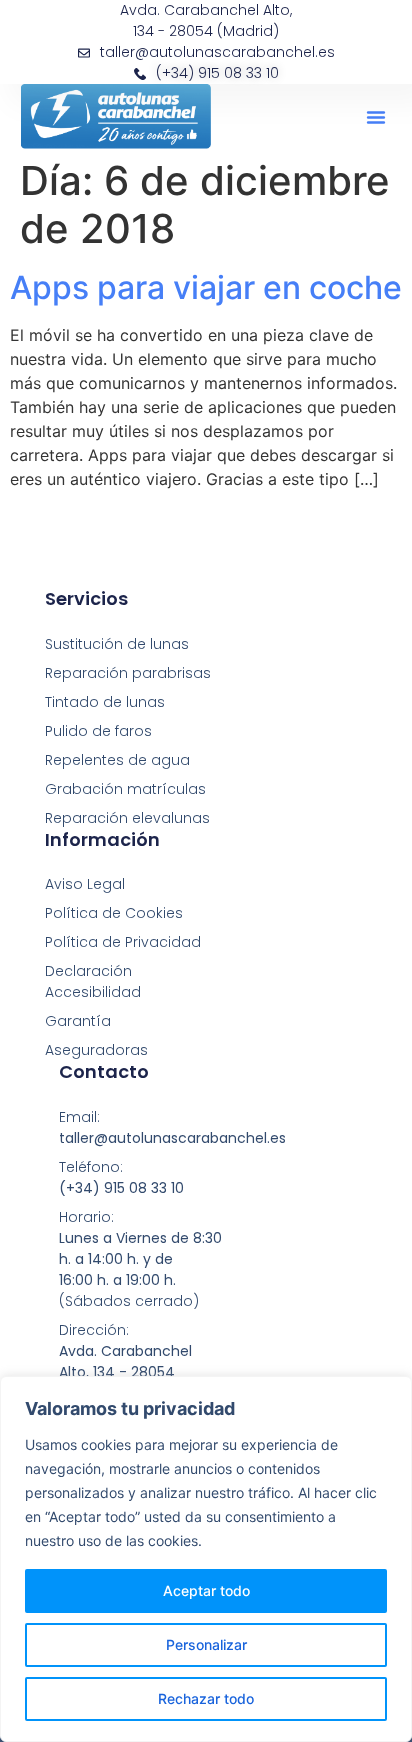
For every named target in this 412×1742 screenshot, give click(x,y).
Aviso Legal (85, 884)
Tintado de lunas (105, 702)
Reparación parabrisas (128, 673)
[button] (376, 117)
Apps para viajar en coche (206, 287)
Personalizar (206, 1644)
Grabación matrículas (125, 789)
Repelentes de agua (117, 760)
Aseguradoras (96, 1050)
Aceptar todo (206, 1590)
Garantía (78, 1021)
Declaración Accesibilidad (93, 981)
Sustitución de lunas (117, 644)
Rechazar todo (206, 1698)
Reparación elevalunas (127, 818)
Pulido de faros (98, 731)
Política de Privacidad (123, 942)
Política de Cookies (114, 913)
